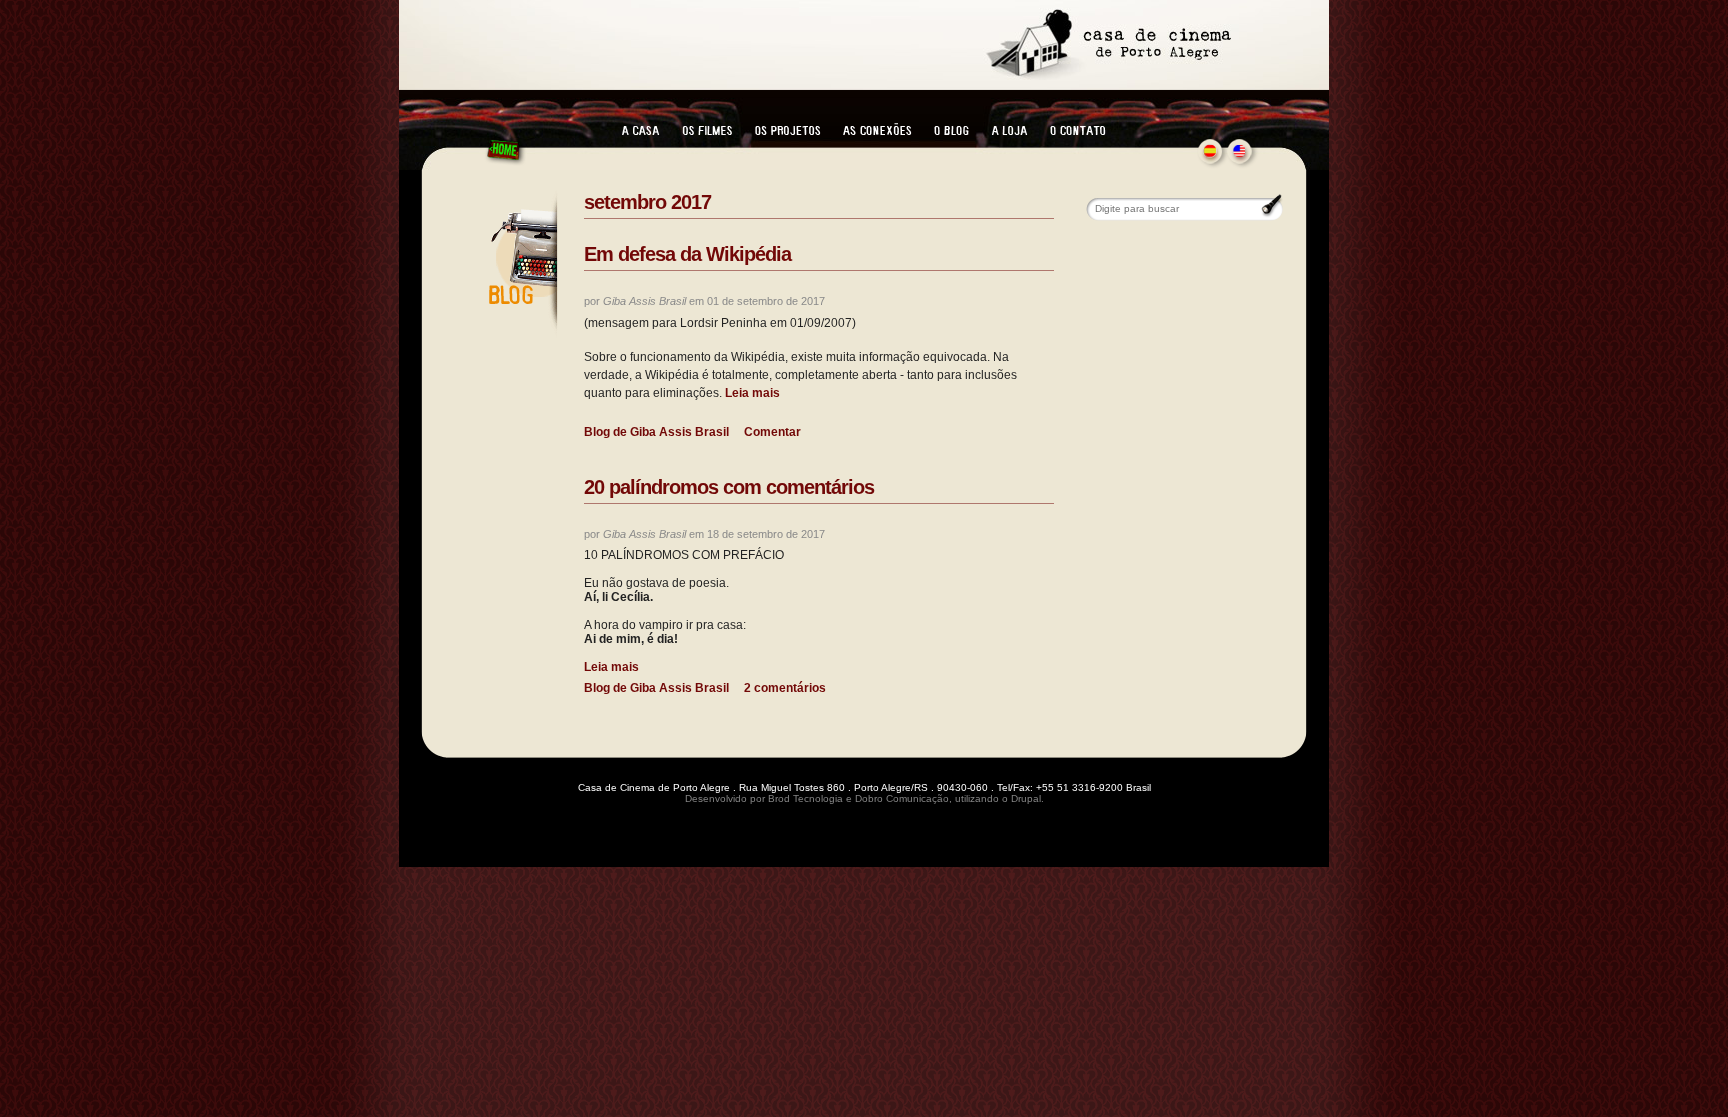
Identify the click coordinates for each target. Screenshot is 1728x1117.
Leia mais (751, 393)
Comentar (772, 432)
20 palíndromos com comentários (729, 487)
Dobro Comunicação (902, 798)
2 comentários (785, 688)
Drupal (1026, 798)
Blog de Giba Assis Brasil (656, 432)
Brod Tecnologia (805, 798)
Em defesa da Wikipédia (687, 254)
